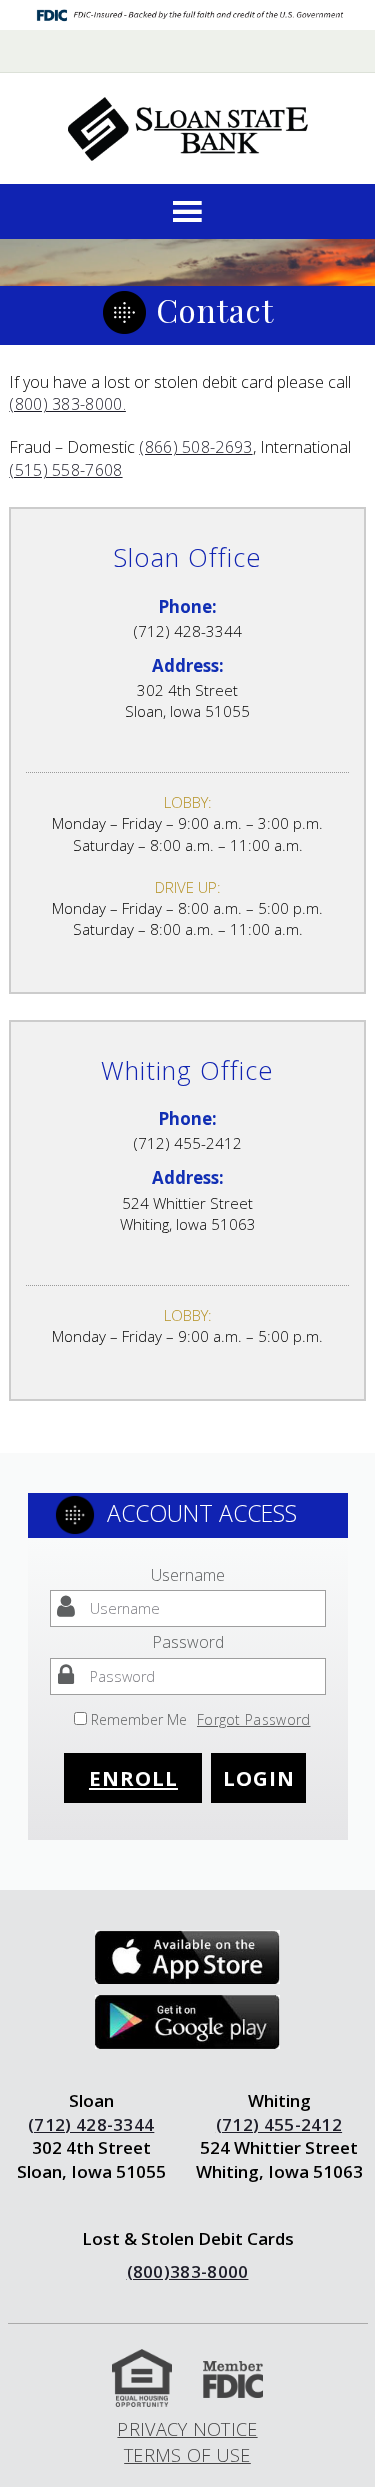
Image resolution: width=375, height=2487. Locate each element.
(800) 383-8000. (67, 404)
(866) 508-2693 (195, 447)
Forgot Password (254, 1719)
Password (188, 1642)
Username (188, 1575)
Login (259, 1778)
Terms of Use (187, 2455)
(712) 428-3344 (91, 2124)
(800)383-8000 (188, 2271)
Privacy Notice (187, 2429)
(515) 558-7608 (65, 470)
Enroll (133, 1778)
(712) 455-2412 (279, 2124)
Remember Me (139, 1719)
